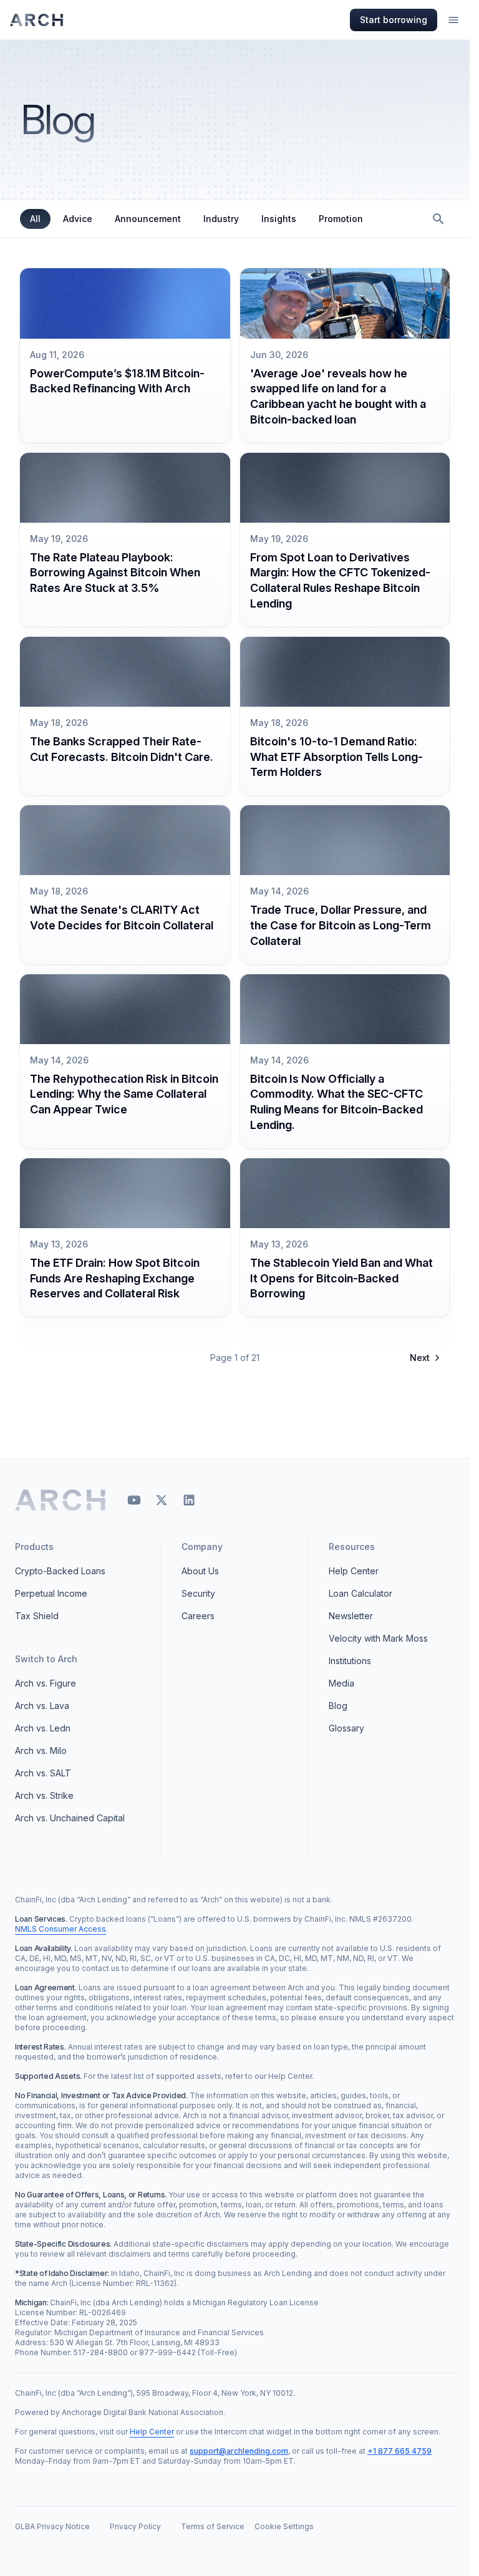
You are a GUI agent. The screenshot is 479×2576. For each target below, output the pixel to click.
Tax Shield (37, 1616)
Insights (279, 219)
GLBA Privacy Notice (52, 2526)
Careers (198, 1616)
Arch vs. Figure (46, 1683)
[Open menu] (453, 20)
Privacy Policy (135, 2526)
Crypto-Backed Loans (60, 1571)
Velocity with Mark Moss (378, 1638)
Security (198, 1593)
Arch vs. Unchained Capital (70, 1818)
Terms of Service (213, 2526)
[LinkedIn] (189, 1500)
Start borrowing (394, 20)
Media (341, 1683)
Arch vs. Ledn (43, 1728)
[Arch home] (61, 1500)
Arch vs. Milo (41, 1750)
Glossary (346, 1728)
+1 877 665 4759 (399, 2451)
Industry (221, 219)
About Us (200, 1571)
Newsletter (351, 1616)
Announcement (148, 219)
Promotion (341, 219)
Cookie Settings (284, 2526)
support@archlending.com (239, 2451)
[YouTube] (134, 1500)
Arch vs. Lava (42, 1706)
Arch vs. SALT (43, 1773)
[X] (162, 1500)
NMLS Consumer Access (60, 1929)
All (35, 219)
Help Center (354, 1571)
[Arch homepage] (37, 20)
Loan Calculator (360, 1593)
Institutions (350, 1661)
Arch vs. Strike (44, 1795)
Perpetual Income (51, 1593)
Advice (78, 219)
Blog (338, 1706)
